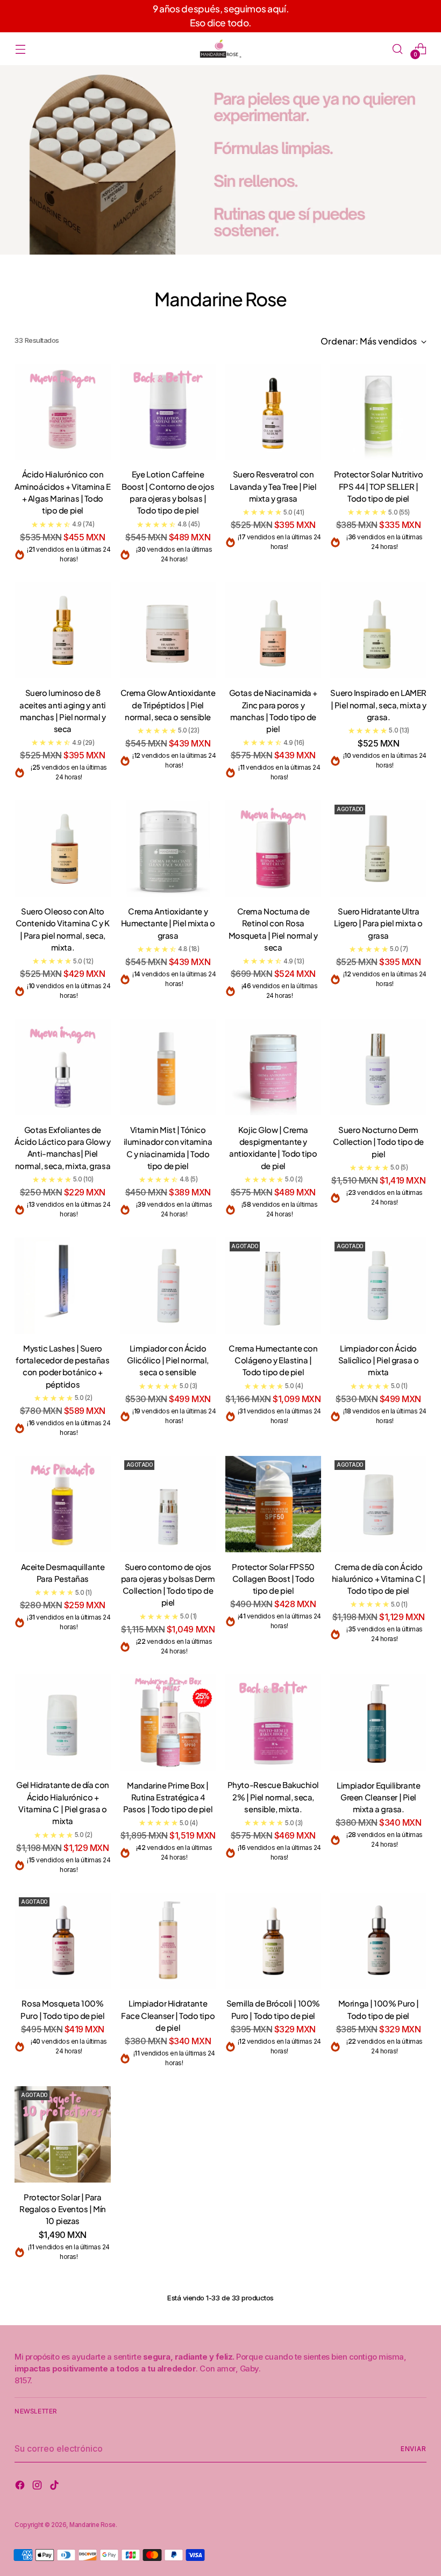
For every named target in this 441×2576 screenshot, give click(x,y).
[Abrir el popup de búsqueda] (398, 49)
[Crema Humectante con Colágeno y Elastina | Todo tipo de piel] (273, 1286)
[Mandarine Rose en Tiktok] (55, 2487)
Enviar (414, 2449)
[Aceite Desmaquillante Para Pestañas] (63, 1504)
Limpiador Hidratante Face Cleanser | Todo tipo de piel (168, 2015)
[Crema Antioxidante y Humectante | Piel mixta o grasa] (168, 849)
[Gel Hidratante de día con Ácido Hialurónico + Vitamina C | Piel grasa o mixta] (63, 1723)
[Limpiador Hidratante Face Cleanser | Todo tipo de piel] (168, 1941)
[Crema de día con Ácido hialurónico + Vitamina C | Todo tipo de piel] (378, 1504)
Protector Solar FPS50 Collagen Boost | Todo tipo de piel (273, 1579)
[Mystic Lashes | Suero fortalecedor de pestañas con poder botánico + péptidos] (63, 1286)
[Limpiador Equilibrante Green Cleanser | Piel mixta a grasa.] (378, 1723)
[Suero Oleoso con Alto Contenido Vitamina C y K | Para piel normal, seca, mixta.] (63, 849)
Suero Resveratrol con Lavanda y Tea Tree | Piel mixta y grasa (273, 486)
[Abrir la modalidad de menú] (20, 49)
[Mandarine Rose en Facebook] (21, 2487)
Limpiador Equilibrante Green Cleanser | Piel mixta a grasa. (378, 1797)
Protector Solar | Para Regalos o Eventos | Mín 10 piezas (63, 2209)
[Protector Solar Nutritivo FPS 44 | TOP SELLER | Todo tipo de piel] (378, 412)
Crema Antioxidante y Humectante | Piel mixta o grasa (168, 923)
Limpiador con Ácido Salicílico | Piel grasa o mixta (379, 1360)
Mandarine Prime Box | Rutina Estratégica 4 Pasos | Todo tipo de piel (168, 1797)
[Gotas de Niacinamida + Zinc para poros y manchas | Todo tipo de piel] (273, 631)
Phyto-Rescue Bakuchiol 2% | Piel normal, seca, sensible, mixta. (273, 1797)
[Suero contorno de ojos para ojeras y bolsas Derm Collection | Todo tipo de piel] (168, 1504)
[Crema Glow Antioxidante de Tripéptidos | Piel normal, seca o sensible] (168, 631)
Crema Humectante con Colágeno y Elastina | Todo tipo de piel (273, 1360)
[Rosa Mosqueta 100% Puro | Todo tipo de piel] (63, 1941)
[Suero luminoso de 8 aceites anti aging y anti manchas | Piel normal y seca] (63, 631)
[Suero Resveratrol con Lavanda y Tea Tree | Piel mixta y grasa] (273, 412)
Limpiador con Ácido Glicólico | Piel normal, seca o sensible (168, 1360)
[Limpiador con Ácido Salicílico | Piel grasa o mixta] (378, 1286)
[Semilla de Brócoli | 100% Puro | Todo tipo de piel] (273, 1941)
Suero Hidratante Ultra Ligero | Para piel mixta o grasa (378, 923)
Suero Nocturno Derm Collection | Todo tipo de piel (378, 1142)
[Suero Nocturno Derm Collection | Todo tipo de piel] (378, 1067)
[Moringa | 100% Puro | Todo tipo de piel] (378, 1941)
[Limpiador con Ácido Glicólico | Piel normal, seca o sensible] (168, 1286)
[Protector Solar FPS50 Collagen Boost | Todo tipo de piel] (273, 1504)
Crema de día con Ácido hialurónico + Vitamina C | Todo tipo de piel (378, 1579)
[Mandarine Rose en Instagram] (38, 2487)
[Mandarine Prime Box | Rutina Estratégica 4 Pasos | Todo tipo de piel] (168, 1723)
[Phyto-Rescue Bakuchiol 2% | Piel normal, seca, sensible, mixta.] (273, 1723)
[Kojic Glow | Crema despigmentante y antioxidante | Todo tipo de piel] (273, 1067)
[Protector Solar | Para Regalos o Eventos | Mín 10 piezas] (63, 2134)
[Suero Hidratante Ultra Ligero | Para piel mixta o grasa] (378, 849)
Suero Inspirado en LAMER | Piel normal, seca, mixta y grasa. (378, 705)
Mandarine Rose (92, 2525)
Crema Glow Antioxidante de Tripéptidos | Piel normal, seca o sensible (168, 705)
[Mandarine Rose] (220, 49)
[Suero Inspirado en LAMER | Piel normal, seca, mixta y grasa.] (378, 631)
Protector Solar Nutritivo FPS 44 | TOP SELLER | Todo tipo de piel (379, 486)
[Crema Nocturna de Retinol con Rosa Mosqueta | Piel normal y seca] (273, 849)
